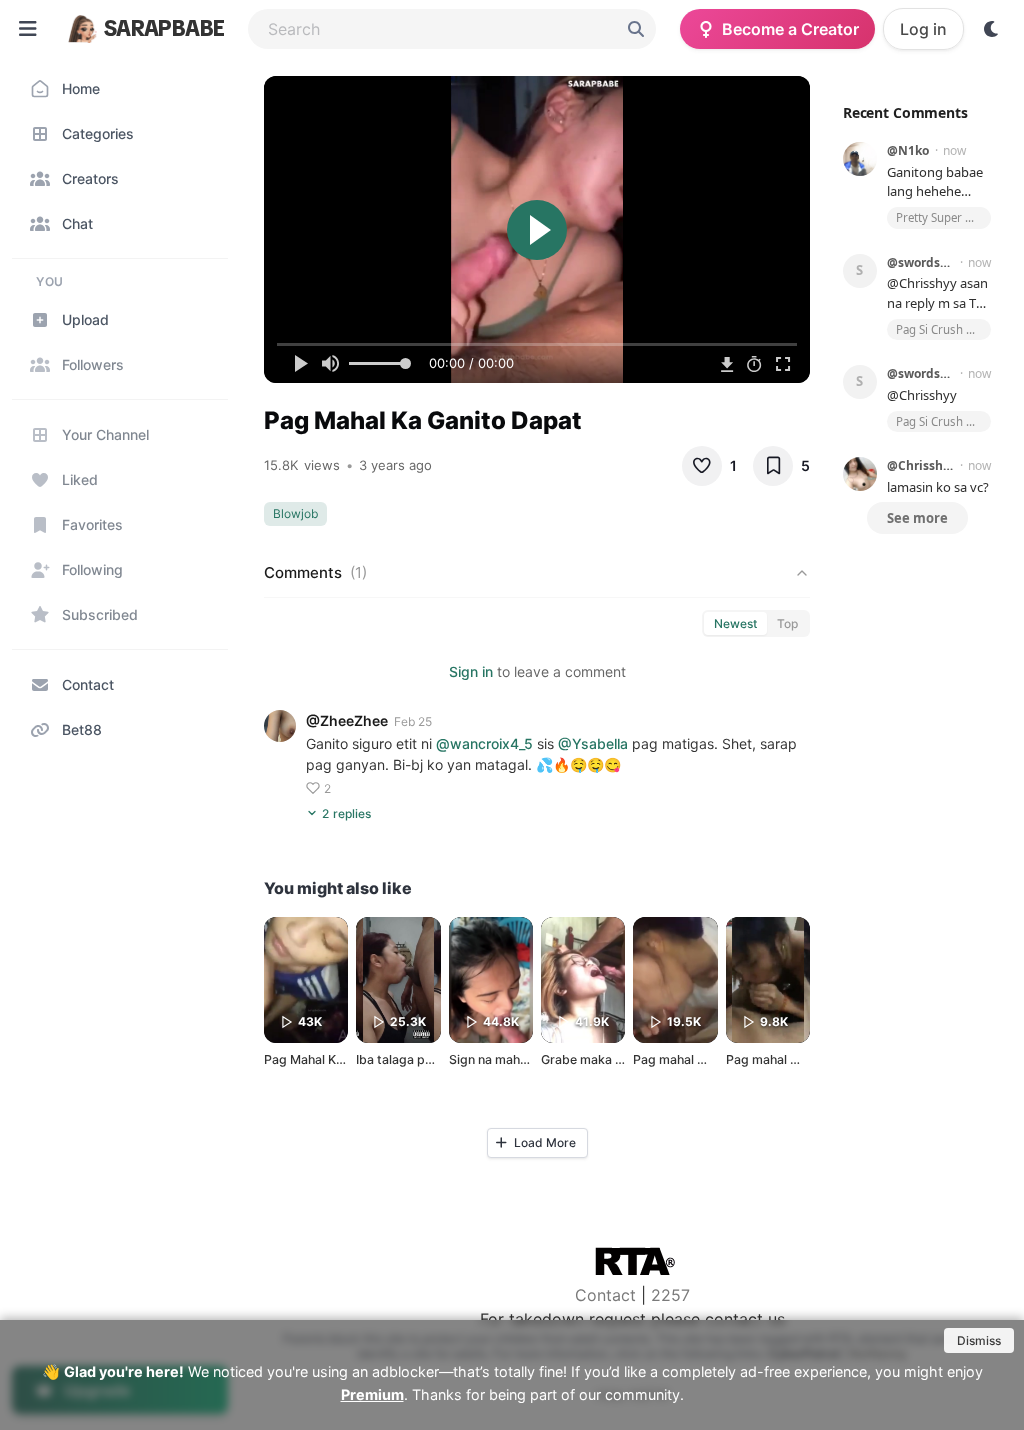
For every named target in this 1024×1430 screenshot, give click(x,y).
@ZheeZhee (347, 720)
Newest (735, 623)
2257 (670, 1295)
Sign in (471, 671)
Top (787, 623)
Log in (923, 29)
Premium (372, 1394)
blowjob (295, 513)
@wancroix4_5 (484, 743)
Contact (605, 1295)
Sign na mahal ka (498, 1059)
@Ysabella (593, 743)
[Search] (636, 29)
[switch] (992, 29)
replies (346, 813)
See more (917, 518)
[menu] (28, 29)
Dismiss (979, 1340)
